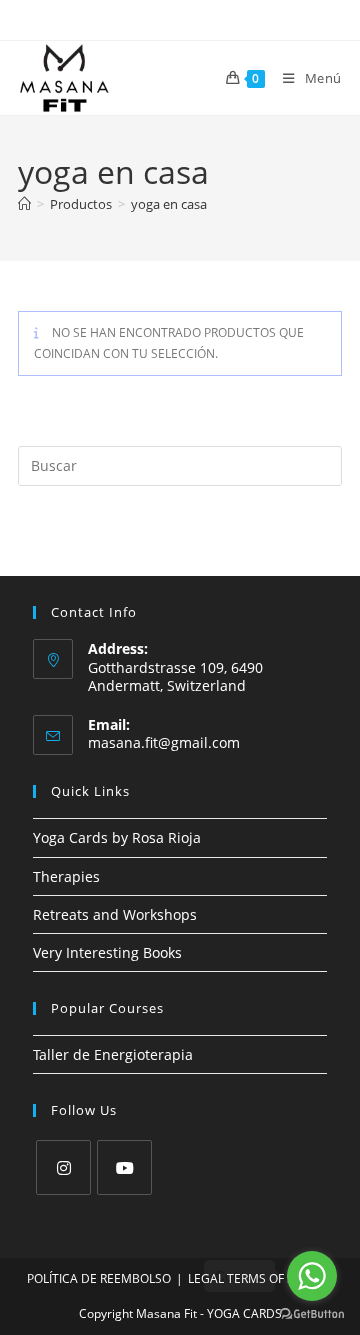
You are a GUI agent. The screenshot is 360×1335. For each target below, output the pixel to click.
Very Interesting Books (107, 952)
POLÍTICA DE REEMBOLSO (99, 1278)
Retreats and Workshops (115, 914)
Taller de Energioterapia (113, 1054)
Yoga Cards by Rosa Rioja (117, 837)
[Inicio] (24, 204)
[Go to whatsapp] (312, 1276)
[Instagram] (63, 1167)
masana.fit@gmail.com (164, 742)
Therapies (66, 876)
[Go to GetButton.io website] (312, 1314)
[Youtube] (124, 1167)
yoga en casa (169, 204)
